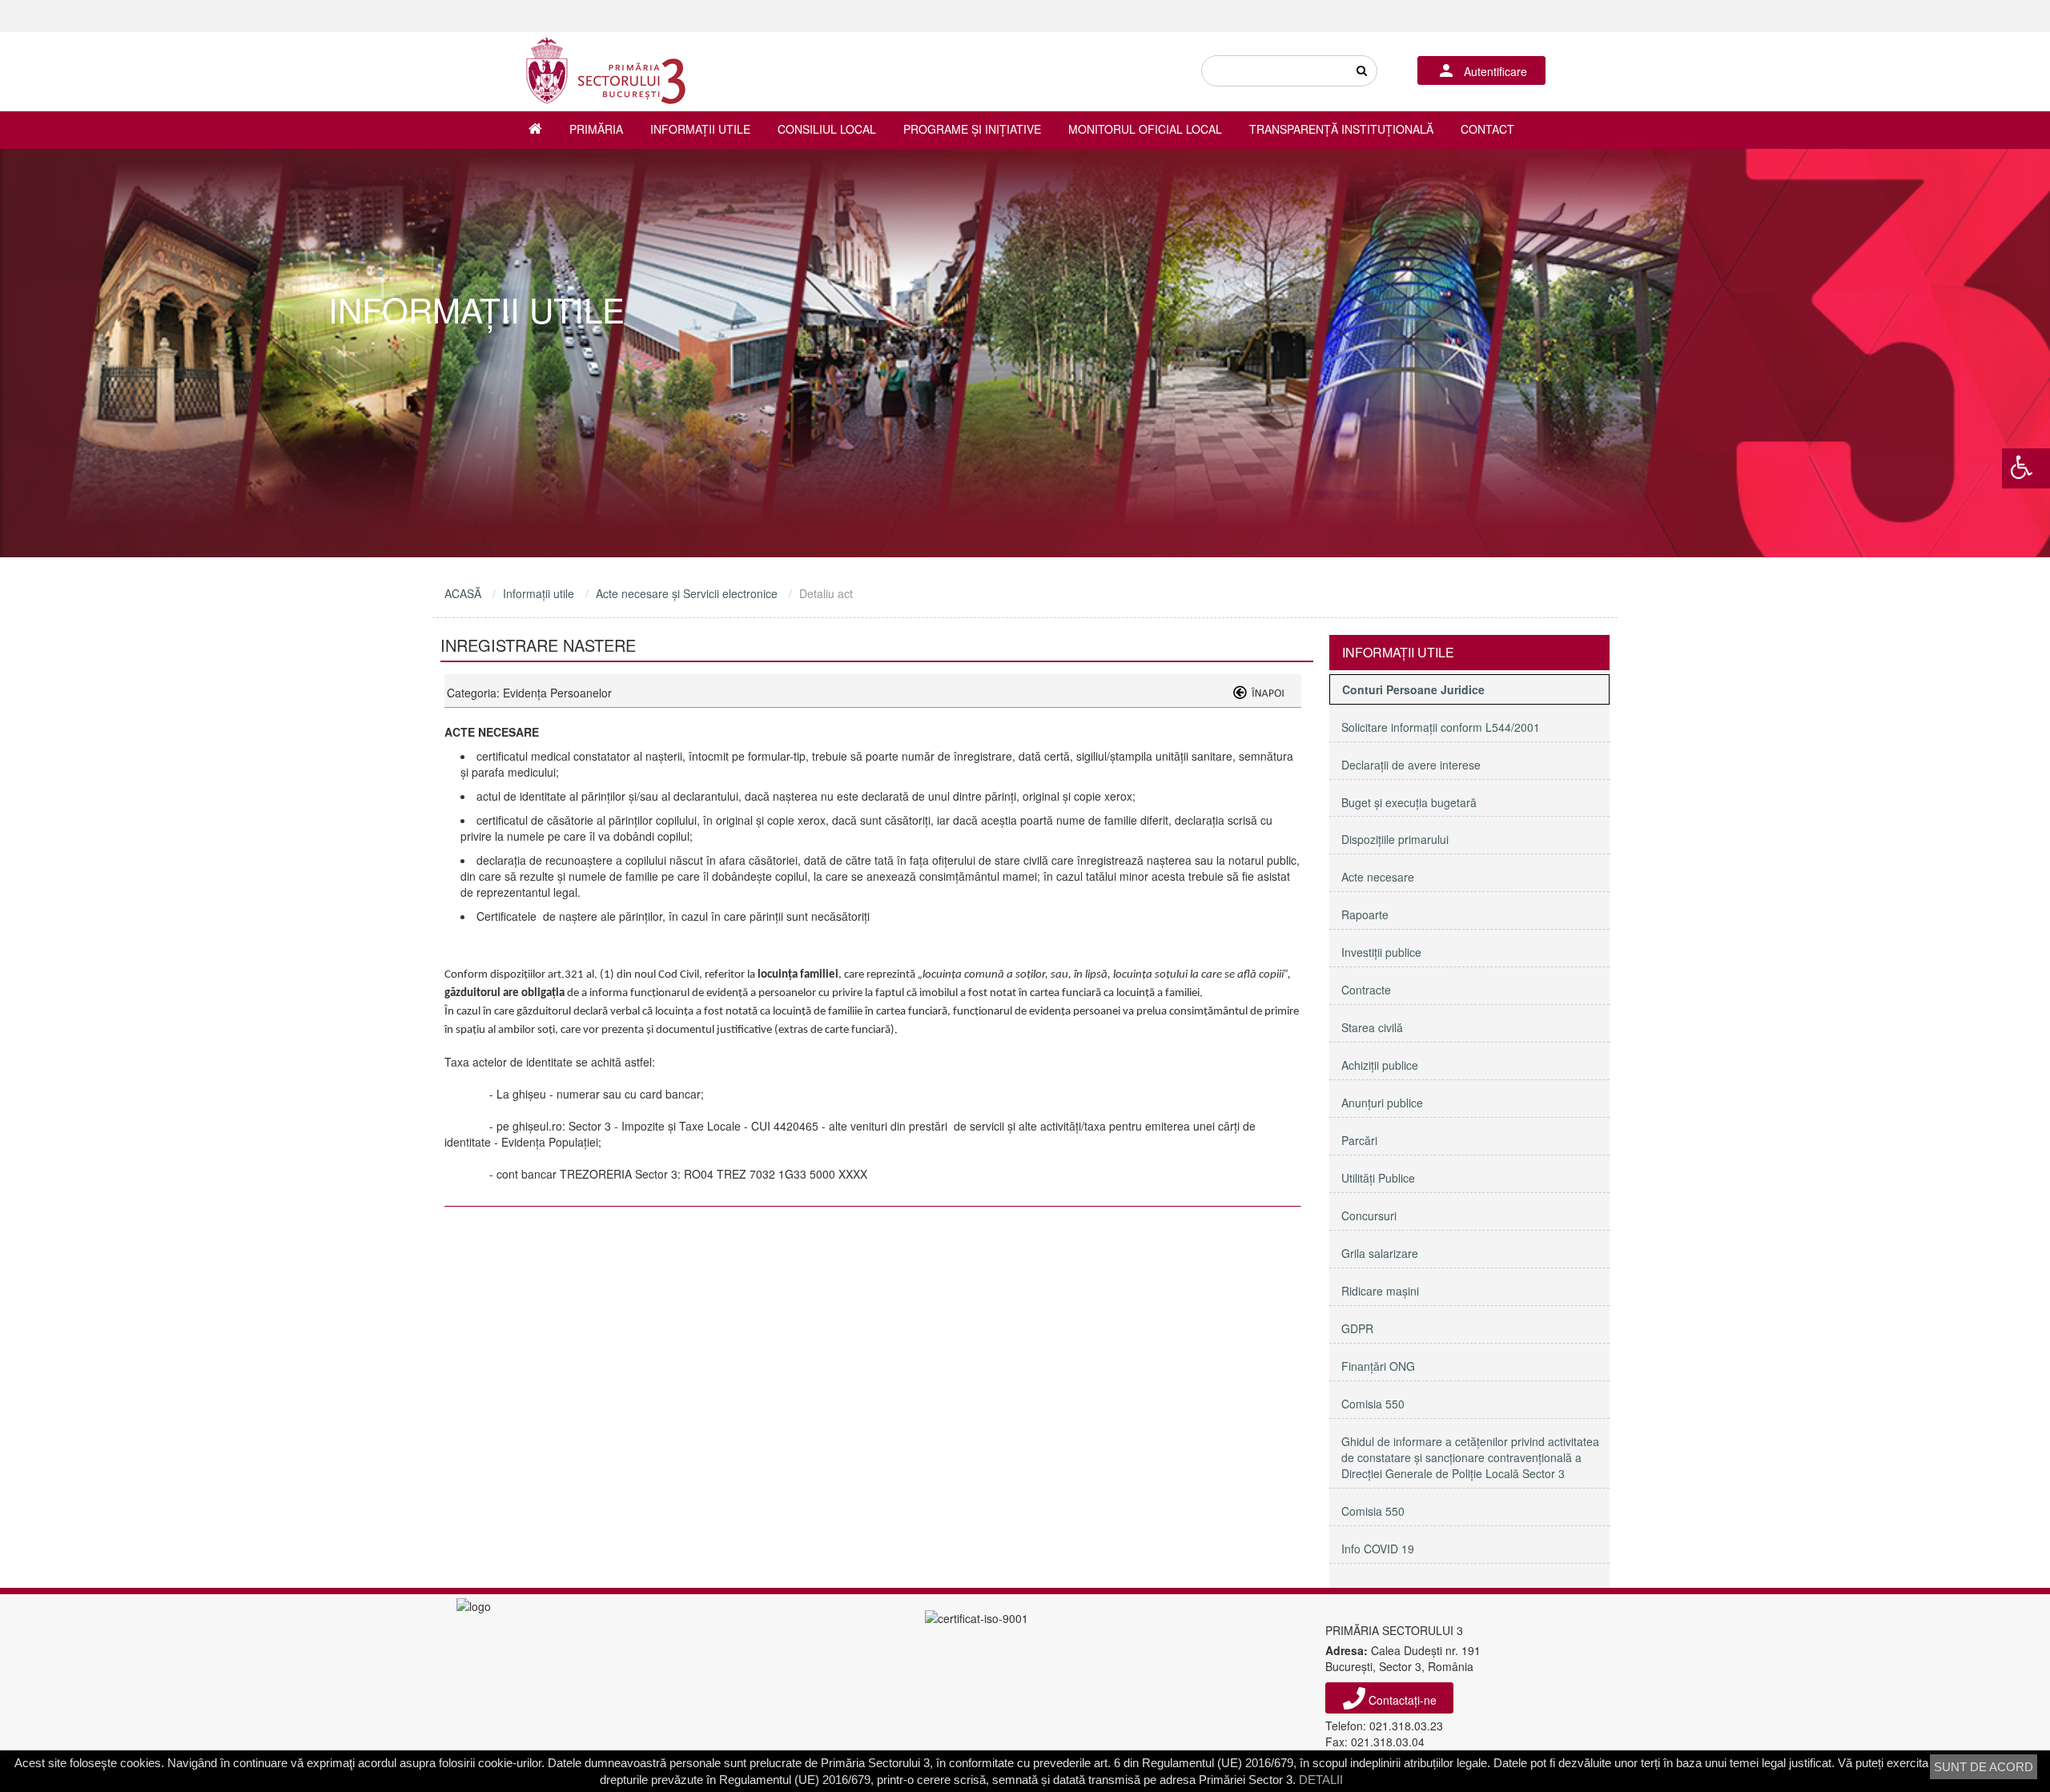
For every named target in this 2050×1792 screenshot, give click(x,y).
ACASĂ (463, 593)
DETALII (1321, 1780)
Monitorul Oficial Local (1145, 129)
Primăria (596, 129)
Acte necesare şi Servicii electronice (687, 593)
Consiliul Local (827, 129)
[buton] (1361, 71)
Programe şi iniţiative (972, 129)
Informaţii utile (700, 129)
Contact (1487, 129)
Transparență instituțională (1341, 129)
